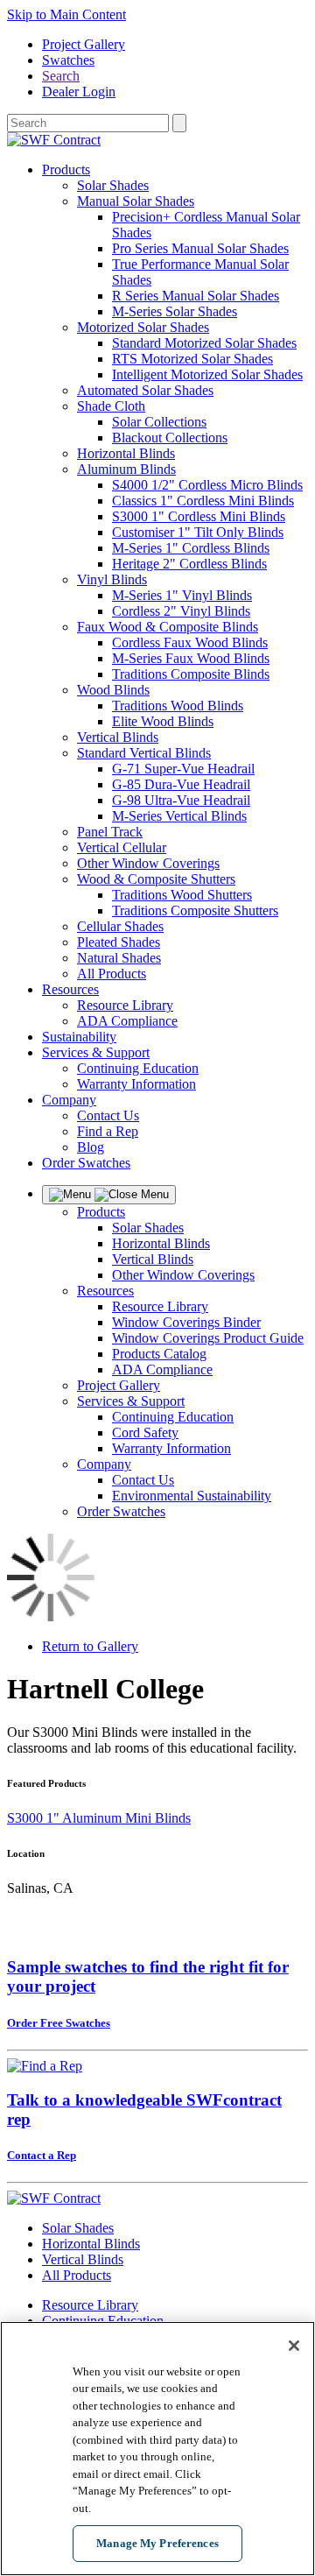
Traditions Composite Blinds (191, 674)
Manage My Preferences (157, 2543)
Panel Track (110, 832)
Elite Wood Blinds (163, 721)
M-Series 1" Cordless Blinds (191, 548)
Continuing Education (138, 1068)
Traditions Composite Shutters (195, 910)
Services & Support (96, 1052)
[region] (157, 2449)
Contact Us (108, 1115)
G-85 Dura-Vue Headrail (181, 784)
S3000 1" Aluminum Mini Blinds (99, 1818)
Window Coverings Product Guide (208, 1338)
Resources (70, 989)
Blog (91, 1147)
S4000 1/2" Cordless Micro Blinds (207, 485)
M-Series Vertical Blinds (179, 816)
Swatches (68, 60)
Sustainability (79, 1037)
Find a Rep (108, 1131)
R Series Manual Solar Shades (196, 296)
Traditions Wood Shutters (182, 895)
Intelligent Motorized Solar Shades (207, 374)
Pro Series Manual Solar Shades (200, 248)
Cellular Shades (120, 926)
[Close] (294, 2346)
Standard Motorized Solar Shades (204, 343)
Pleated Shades (119, 942)
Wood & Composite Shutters (156, 879)
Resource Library (125, 1005)
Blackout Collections (170, 438)
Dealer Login (79, 92)
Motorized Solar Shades (143, 327)
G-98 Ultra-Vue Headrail (181, 800)
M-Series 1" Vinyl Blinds (182, 595)
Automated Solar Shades (145, 390)
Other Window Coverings (148, 863)
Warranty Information (136, 1084)
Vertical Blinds (118, 737)
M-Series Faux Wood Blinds (191, 658)
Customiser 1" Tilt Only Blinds (198, 532)
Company (69, 1100)
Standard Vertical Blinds (144, 753)
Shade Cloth (111, 406)
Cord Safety (145, 1433)
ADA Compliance (127, 1021)
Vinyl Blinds (112, 579)
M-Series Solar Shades (175, 311)
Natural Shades (119, 958)
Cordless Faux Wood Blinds (190, 642)
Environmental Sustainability (192, 1496)
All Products (112, 974)
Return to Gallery (90, 1646)
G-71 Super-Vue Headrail (183, 769)
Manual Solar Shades (136, 201)
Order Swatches (86, 1163)
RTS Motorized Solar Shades (192, 359)
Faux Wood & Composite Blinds (168, 627)
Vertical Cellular (122, 847)
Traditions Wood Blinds (178, 706)
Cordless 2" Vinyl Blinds (181, 611)
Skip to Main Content (66, 14)
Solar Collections (159, 422)
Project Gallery (84, 44)
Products (66, 169)
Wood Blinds (113, 690)
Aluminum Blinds (126, 469)
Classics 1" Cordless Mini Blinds (203, 501)
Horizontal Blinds (126, 453)
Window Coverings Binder (186, 1322)
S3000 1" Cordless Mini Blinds (199, 516)
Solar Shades (113, 185)
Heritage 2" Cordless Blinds (189, 564)
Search (61, 76)
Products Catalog (159, 1354)
